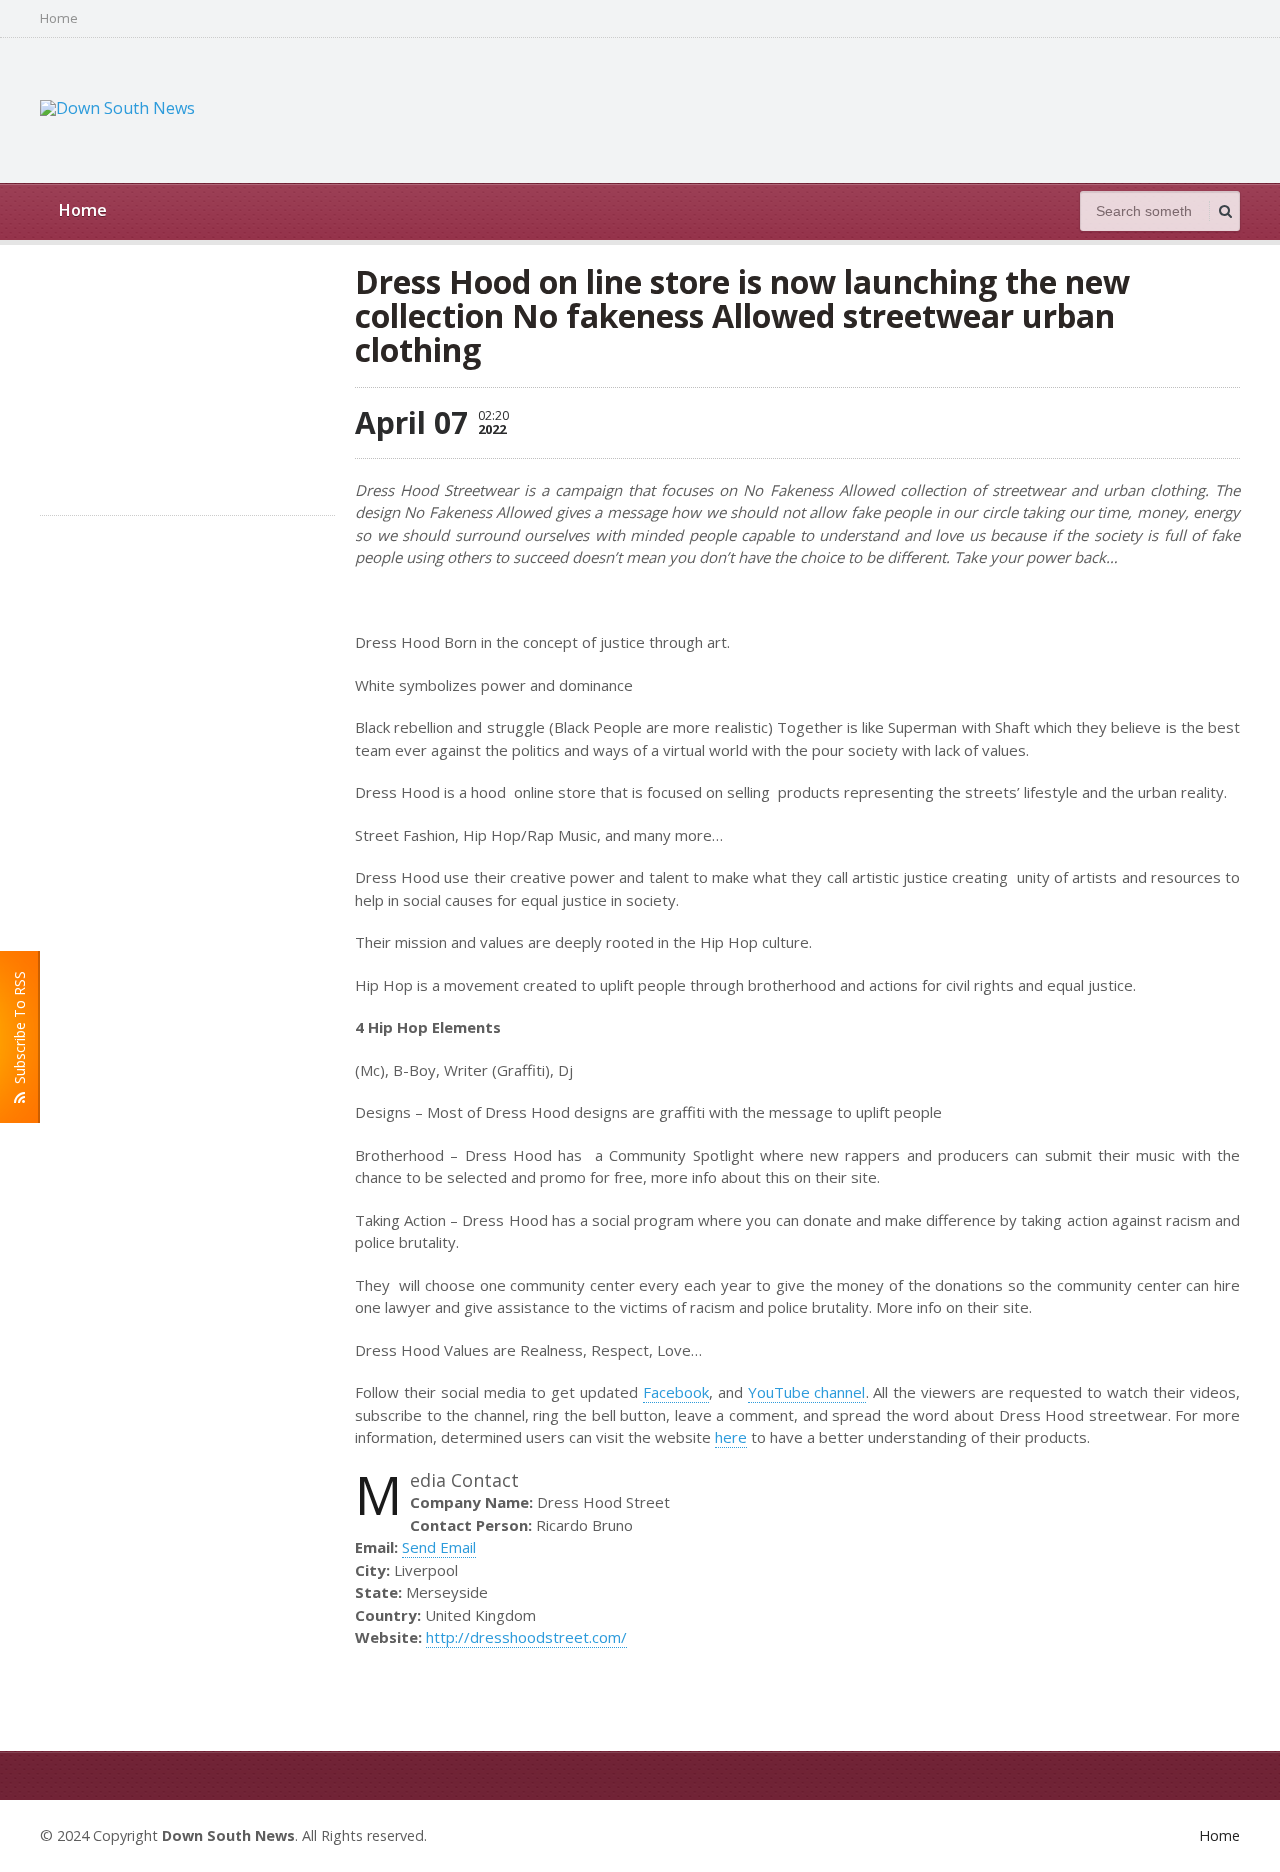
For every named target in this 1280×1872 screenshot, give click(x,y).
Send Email (439, 1547)
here (731, 1437)
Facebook (676, 1392)
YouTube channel (807, 1392)
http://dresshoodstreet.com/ (526, 1637)
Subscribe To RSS (19, 1031)
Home (59, 18)
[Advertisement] (876, 108)
